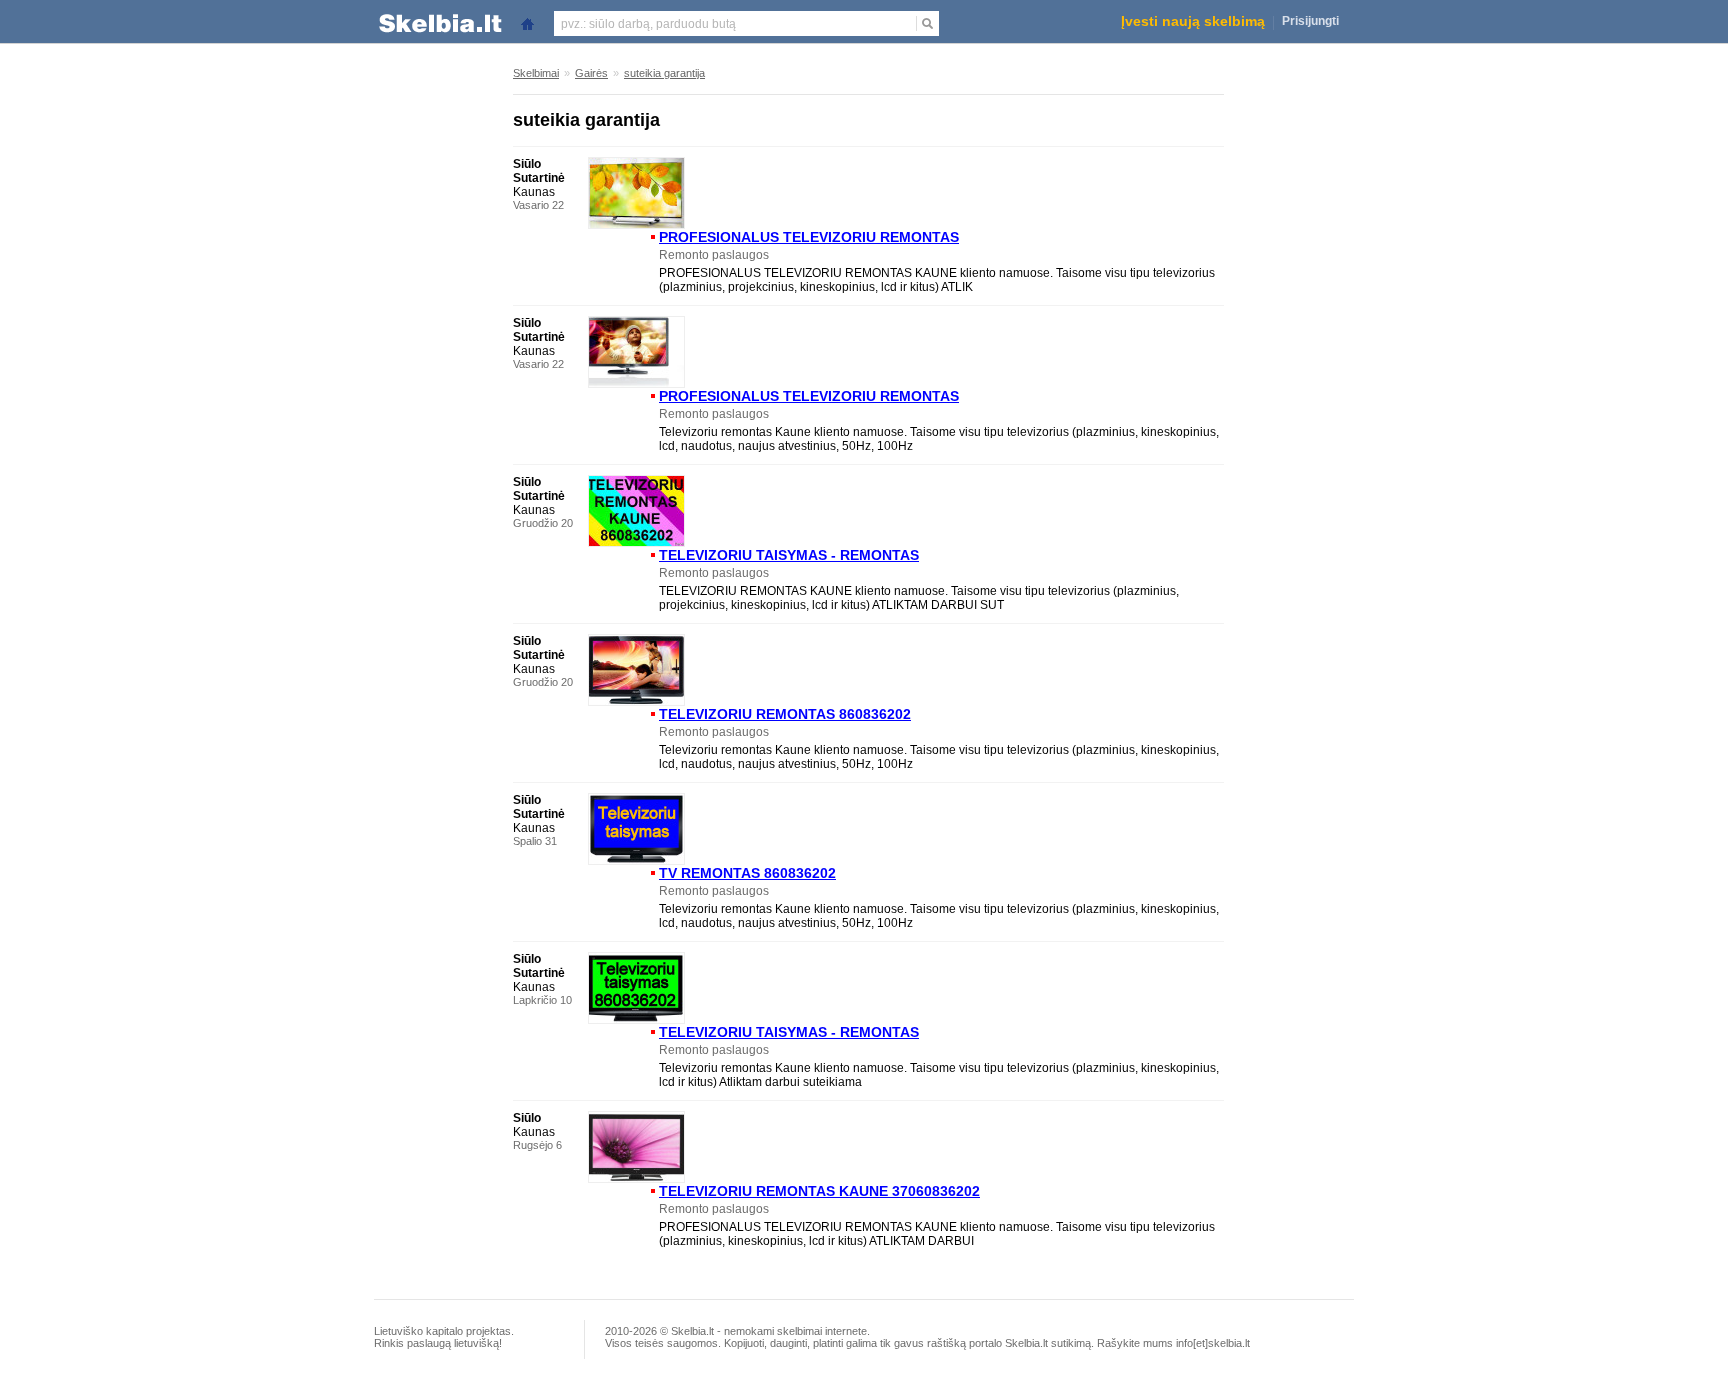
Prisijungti (1310, 21)
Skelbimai (536, 73)
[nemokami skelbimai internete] (438, 22)
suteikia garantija (664, 73)
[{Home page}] (527, 22)
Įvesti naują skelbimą (1193, 21)
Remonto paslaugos (714, 255)
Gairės (591, 73)
